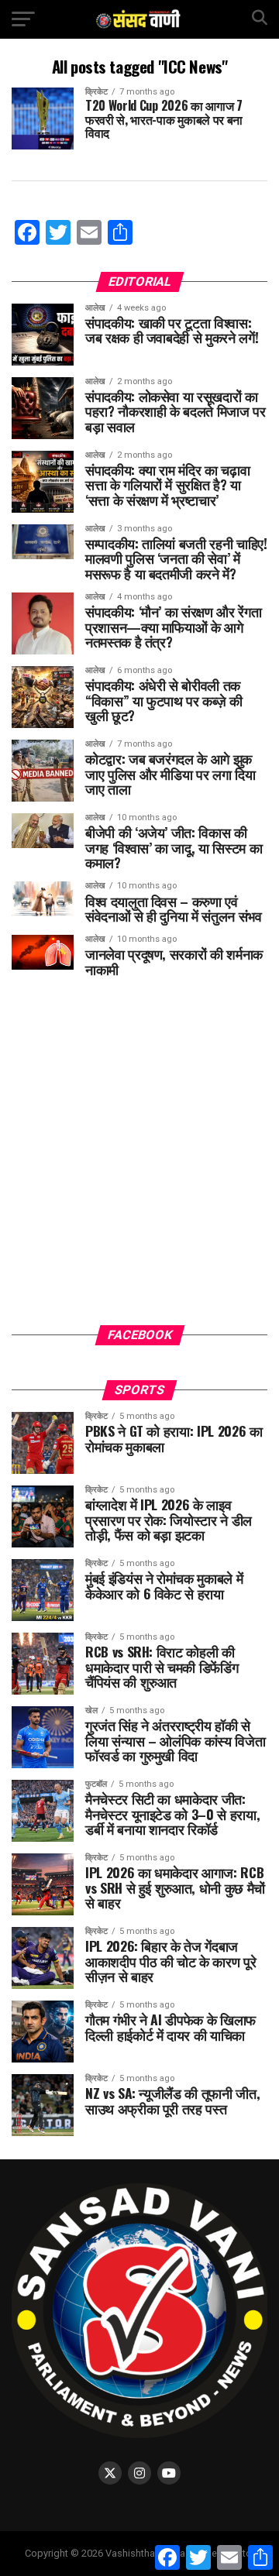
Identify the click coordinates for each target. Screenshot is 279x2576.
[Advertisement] (139, 1163)
